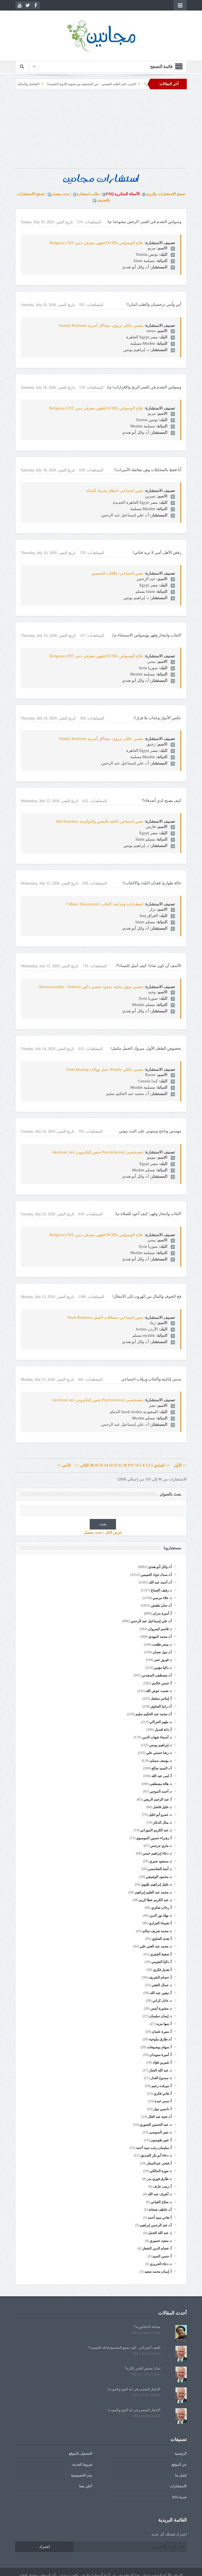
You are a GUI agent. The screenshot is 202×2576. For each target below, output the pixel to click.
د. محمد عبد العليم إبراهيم (153, 1892)
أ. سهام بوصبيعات (159, 2047)
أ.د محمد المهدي (160, 1637)
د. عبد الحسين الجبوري (156, 2125)
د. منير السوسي (160, 2132)
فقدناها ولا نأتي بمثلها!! (21, 84)
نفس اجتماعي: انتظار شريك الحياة (115, 491)
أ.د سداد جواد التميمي (156, 1575)
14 (106, 1465)
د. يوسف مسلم (161, 1761)
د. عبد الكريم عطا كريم (155, 1900)
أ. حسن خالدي (162, 1683)
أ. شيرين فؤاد (162, 2062)
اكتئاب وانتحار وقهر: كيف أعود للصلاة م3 (148, 1214)
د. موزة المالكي (161, 2171)
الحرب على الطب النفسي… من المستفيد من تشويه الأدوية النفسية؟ (137, 84)
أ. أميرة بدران (162, 1613)
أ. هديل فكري (162, 1970)
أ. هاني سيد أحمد (160, 2217)
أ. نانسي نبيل (163, 2109)
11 (120, 1465)
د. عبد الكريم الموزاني (156, 1830)
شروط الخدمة (82, 2464)
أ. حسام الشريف (160, 1977)
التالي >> (82, 1465)
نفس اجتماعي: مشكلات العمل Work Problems (105, 1317)
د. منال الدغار (162, 1822)
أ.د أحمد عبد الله (160, 1582)
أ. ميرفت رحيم (162, 2086)
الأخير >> (65, 1465)
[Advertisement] (101, 131)
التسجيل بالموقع (81, 2453)
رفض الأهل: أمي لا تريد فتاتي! (157, 552)
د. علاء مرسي (162, 1598)
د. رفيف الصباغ (161, 1590)
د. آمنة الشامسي (160, 1869)
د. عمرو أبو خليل (160, 1815)
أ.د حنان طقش (161, 1605)
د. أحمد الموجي (161, 1791)
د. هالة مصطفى (161, 1784)
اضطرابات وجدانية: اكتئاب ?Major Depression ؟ (105, 904)
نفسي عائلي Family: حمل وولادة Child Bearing (105, 1069)
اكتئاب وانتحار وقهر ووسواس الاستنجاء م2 (147, 635)
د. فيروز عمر (163, 1660)
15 (101, 1465)
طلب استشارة (88, 194)
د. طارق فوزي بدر (159, 2179)
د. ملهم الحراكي (161, 1722)
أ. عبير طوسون (161, 2140)
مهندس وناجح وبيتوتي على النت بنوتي (150, 1131)
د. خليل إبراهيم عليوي (156, 1884)
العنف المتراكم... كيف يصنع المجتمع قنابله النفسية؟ (124, 2348)
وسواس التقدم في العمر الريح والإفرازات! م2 (144, 387)
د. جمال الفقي (162, 1985)
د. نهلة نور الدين (161, 1915)
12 (115, 1465)
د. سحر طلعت (162, 1644)
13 (111, 1465)
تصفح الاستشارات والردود (165, 194)
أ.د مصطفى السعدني (157, 1675)
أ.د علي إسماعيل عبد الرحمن (151, 1621)
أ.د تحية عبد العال (160, 2117)
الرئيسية (181, 2453)
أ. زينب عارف (162, 2186)
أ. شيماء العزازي (160, 1923)
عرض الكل (113, 1533)
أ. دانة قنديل (163, 1729)
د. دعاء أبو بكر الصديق (156, 2155)
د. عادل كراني (162, 2000)
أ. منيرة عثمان (162, 2032)
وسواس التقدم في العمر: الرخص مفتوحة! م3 (144, 222)
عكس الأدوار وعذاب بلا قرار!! (157, 718)
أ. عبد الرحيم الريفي (158, 1799)
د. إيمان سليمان (160, 2016)
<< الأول (179, 1465)
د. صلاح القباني (161, 2202)
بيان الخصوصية (82, 2475)
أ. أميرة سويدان (161, 2055)
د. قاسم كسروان (160, 1629)
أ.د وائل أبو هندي (160, 1567)
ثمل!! (48, 84)
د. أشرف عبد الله (160, 2194)
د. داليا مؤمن (163, 1668)
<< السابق (162, 1465)
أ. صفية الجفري (161, 1954)
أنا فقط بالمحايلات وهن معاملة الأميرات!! (148, 470)
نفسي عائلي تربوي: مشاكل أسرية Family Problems (101, 325)
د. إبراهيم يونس (160, 1745)
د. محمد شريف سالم (157, 1931)
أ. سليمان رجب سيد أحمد (154, 2148)
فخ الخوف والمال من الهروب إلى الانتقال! (147, 1296)
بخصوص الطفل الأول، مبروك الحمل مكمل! (146, 1048)
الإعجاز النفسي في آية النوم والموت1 (134, 2410)
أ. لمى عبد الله (162, 1776)
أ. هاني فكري (163, 2093)
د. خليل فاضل (162, 1807)
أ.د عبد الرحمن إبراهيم (156, 2225)
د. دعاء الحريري (161, 2264)
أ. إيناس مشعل (161, 1698)
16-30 (94, 1465)
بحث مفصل (61, 194)
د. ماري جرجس (161, 1846)
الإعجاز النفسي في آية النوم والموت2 (134, 2389)
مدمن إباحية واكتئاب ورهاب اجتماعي (151, 1379)
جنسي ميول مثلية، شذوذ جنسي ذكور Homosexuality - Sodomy (91, 987)
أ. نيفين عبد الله (161, 1993)
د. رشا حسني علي (159, 1753)
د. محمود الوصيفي (159, 1877)
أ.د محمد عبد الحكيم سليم (154, 1714)
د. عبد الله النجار (160, 2070)
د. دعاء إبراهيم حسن (157, 1853)
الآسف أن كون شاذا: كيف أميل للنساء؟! (148, 966)
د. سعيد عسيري (161, 2241)
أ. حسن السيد (162, 2256)
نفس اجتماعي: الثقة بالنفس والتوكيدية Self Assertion (100, 821)
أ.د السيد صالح (162, 1768)
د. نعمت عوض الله (159, 1691)
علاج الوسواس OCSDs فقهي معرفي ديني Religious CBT (96, 243)
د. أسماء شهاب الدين (157, 1737)
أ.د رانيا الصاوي (161, 1706)
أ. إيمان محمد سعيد (158, 2271)
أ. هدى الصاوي (162, 1939)
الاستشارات (178, 2486)
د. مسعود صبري (161, 1861)
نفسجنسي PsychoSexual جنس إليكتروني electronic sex (98, 1152)
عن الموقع (179, 2464)
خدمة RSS (180, 2497)
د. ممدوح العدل (161, 2078)
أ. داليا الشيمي (161, 1962)
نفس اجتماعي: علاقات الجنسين (117, 573)
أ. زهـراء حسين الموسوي (154, 1838)
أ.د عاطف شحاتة (160, 2210)
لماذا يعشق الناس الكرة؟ (143, 2368)
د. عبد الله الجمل (160, 2233)
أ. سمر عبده (163, 2101)
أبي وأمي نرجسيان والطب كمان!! (154, 304)
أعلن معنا (86, 2486)
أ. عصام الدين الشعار (157, 2248)
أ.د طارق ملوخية (160, 2039)
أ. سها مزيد (164, 2024)
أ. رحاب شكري (161, 1908)
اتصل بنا (181, 2475)
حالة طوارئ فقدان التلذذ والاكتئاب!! (152, 883)
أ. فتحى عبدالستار (159, 2163)
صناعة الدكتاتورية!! (147, 2327)
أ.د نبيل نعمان (162, 1652)
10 (125, 1465)
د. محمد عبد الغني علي (156, 1946)
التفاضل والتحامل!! (72, 84)
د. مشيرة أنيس (161, 2008)
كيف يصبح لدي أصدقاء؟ (162, 801)
